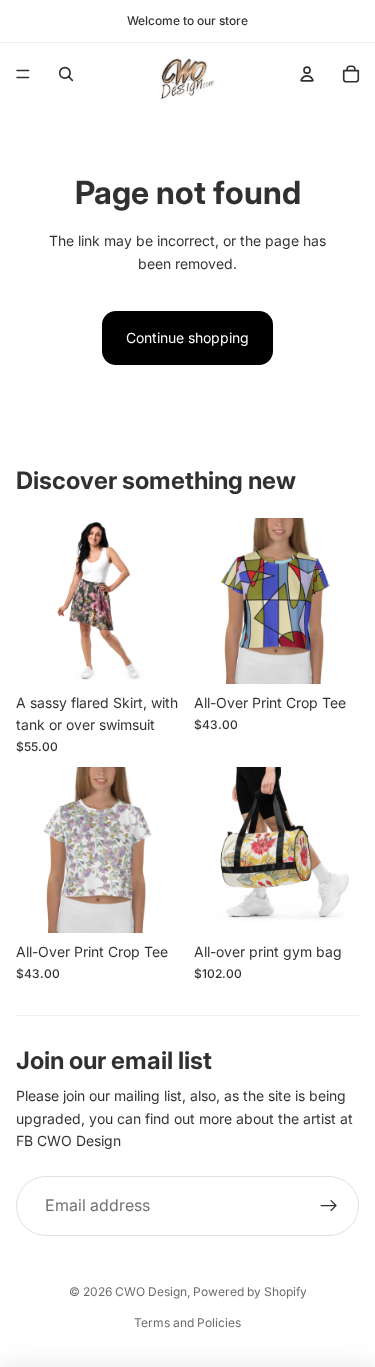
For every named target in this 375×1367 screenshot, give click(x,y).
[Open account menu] (307, 74)
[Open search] (66, 74)
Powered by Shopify (250, 1291)
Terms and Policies (187, 1322)
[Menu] (23, 74)
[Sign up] (329, 1206)
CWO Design (151, 1291)
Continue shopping (187, 337)
